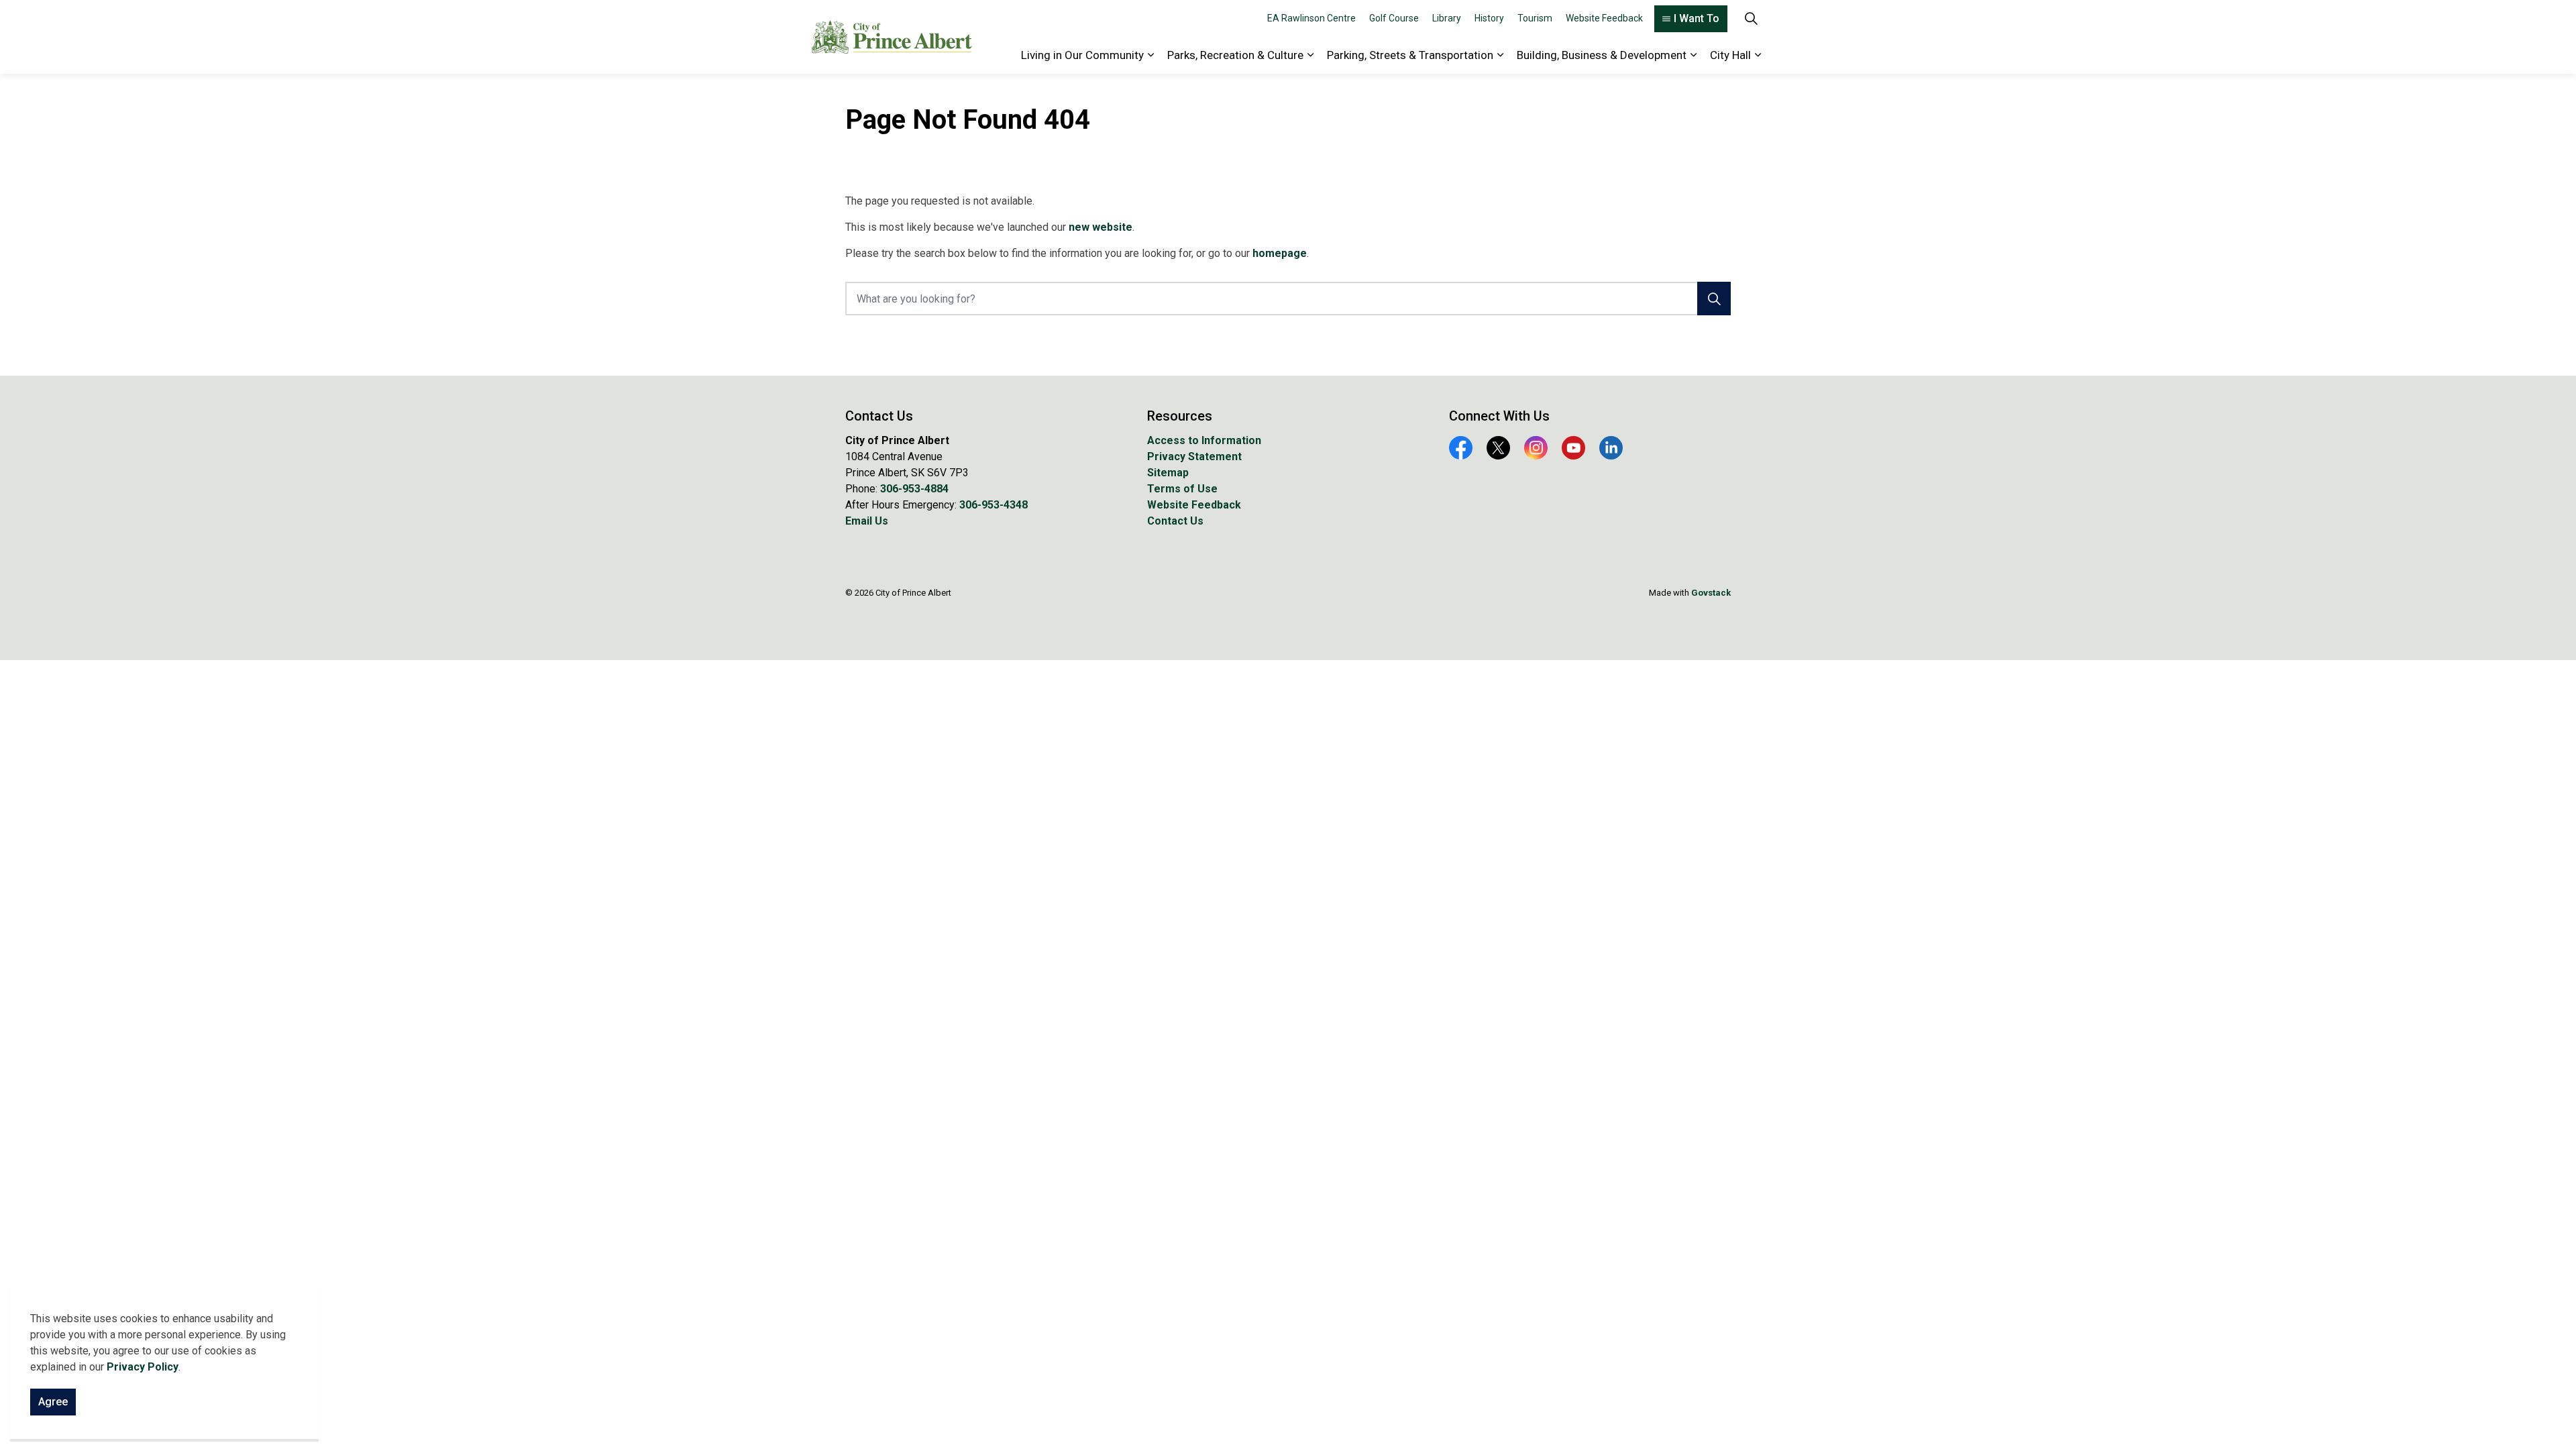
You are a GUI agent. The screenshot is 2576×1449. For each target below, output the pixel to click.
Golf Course (1394, 18)
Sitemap (1168, 473)
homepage (1280, 253)
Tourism (1535, 18)
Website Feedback (1604, 18)
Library (1447, 18)
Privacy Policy (143, 1367)
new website (1101, 227)
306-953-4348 (994, 505)
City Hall (1730, 55)
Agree (53, 1402)
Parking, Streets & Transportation (1410, 55)
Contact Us (1175, 521)
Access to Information (1204, 440)
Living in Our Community (1082, 55)
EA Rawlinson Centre (1311, 18)
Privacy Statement (1194, 457)
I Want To (1697, 18)
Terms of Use (1182, 489)
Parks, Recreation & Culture (1235, 55)
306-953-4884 (914, 489)
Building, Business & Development (1602, 55)
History (1489, 18)
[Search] (1714, 299)
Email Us (867, 521)
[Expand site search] (1751, 18)
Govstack (1711, 593)
